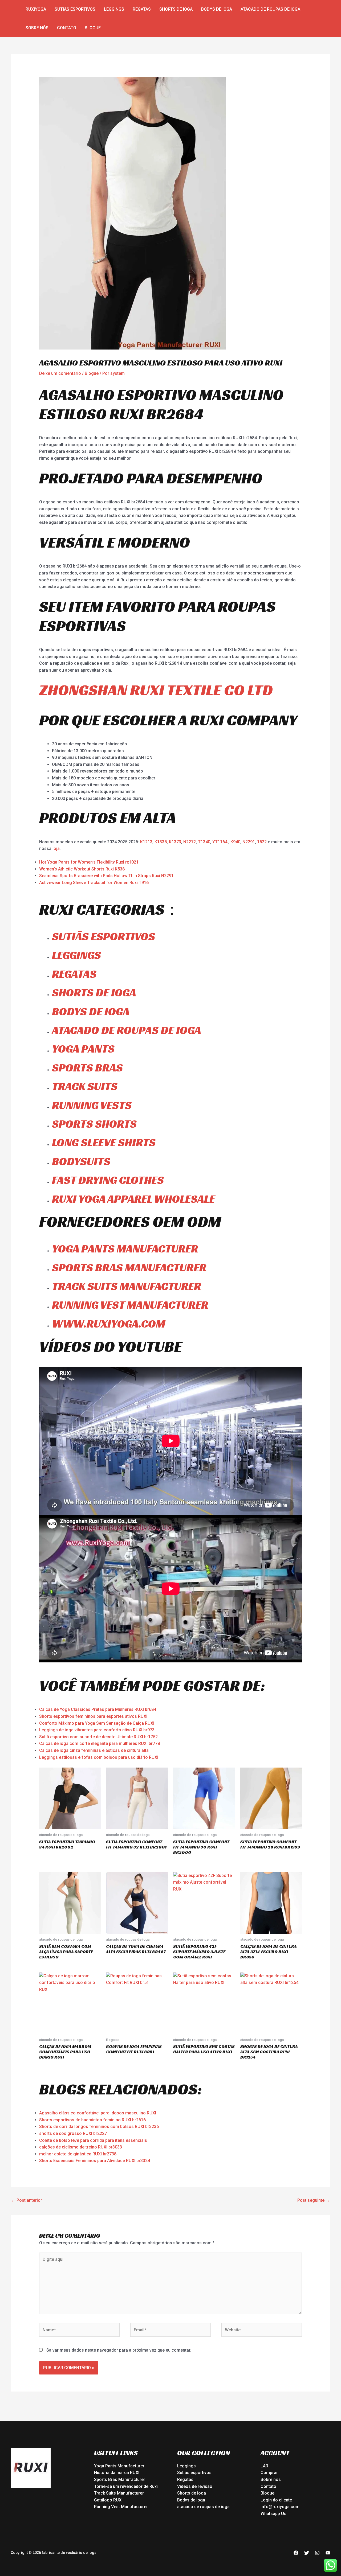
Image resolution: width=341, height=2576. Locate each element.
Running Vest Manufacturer (121, 2507)
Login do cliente (276, 2500)
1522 (262, 842)
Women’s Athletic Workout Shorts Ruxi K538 (82, 869)
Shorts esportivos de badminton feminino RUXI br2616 (92, 2120)
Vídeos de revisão (195, 2486)
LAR (264, 2466)
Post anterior (27, 2200)
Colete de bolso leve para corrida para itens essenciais (93, 2140)
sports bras (87, 1068)
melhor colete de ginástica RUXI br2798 (78, 2154)
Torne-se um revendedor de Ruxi (126, 2486)
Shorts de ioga (176, 9)
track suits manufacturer (127, 1286)
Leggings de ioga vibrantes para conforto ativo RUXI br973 (97, 1730)
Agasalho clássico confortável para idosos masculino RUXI (98, 2113)
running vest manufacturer (130, 1305)
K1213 (146, 842)
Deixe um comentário (60, 373)
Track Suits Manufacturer (119, 2493)
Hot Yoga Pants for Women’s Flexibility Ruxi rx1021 (89, 862)
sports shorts (94, 1124)
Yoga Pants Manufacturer (119, 2466)
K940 (235, 842)
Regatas (142, 9)
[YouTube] (328, 2553)
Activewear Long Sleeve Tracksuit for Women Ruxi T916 (94, 883)
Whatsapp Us (273, 2514)
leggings (76, 955)
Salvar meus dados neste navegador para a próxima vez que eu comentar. (119, 2350)
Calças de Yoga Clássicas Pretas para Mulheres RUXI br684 (98, 1709)
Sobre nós (37, 28)
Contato (67, 28)
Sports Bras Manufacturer (120, 2480)
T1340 (204, 842)
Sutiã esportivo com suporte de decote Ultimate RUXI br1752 (98, 1737)
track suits (85, 1086)
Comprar (269, 2473)
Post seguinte (314, 2200)
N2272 (190, 842)
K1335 (161, 842)
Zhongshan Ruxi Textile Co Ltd (156, 690)
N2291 (249, 842)
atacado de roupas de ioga (270, 9)
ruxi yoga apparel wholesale (133, 1199)
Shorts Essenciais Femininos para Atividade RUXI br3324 (95, 2161)
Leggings (114, 9)
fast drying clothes (108, 1180)
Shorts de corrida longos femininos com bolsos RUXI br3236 (99, 2127)
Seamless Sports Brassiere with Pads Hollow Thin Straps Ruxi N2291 (106, 876)
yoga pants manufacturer (125, 1249)
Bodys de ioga (217, 9)
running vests (92, 1105)
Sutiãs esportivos (75, 9)
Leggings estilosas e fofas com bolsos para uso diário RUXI (99, 1757)
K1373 (175, 842)
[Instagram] (317, 2553)
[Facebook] (296, 2553)
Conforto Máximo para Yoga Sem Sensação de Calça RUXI (97, 1723)
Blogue (93, 28)
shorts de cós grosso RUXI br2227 (73, 2133)
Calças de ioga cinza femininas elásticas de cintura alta (94, 1750)
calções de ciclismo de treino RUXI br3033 (81, 2147)
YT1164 (220, 842)
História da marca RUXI (117, 2473)
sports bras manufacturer (129, 1268)
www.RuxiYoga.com (109, 1324)
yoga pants (83, 1049)
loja (56, 849)
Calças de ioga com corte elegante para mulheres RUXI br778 (100, 1743)
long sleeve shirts (104, 1142)
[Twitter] (307, 2553)
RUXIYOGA (36, 9)
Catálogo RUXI (108, 2500)
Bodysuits (81, 1161)
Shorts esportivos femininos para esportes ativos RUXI (93, 1716)
